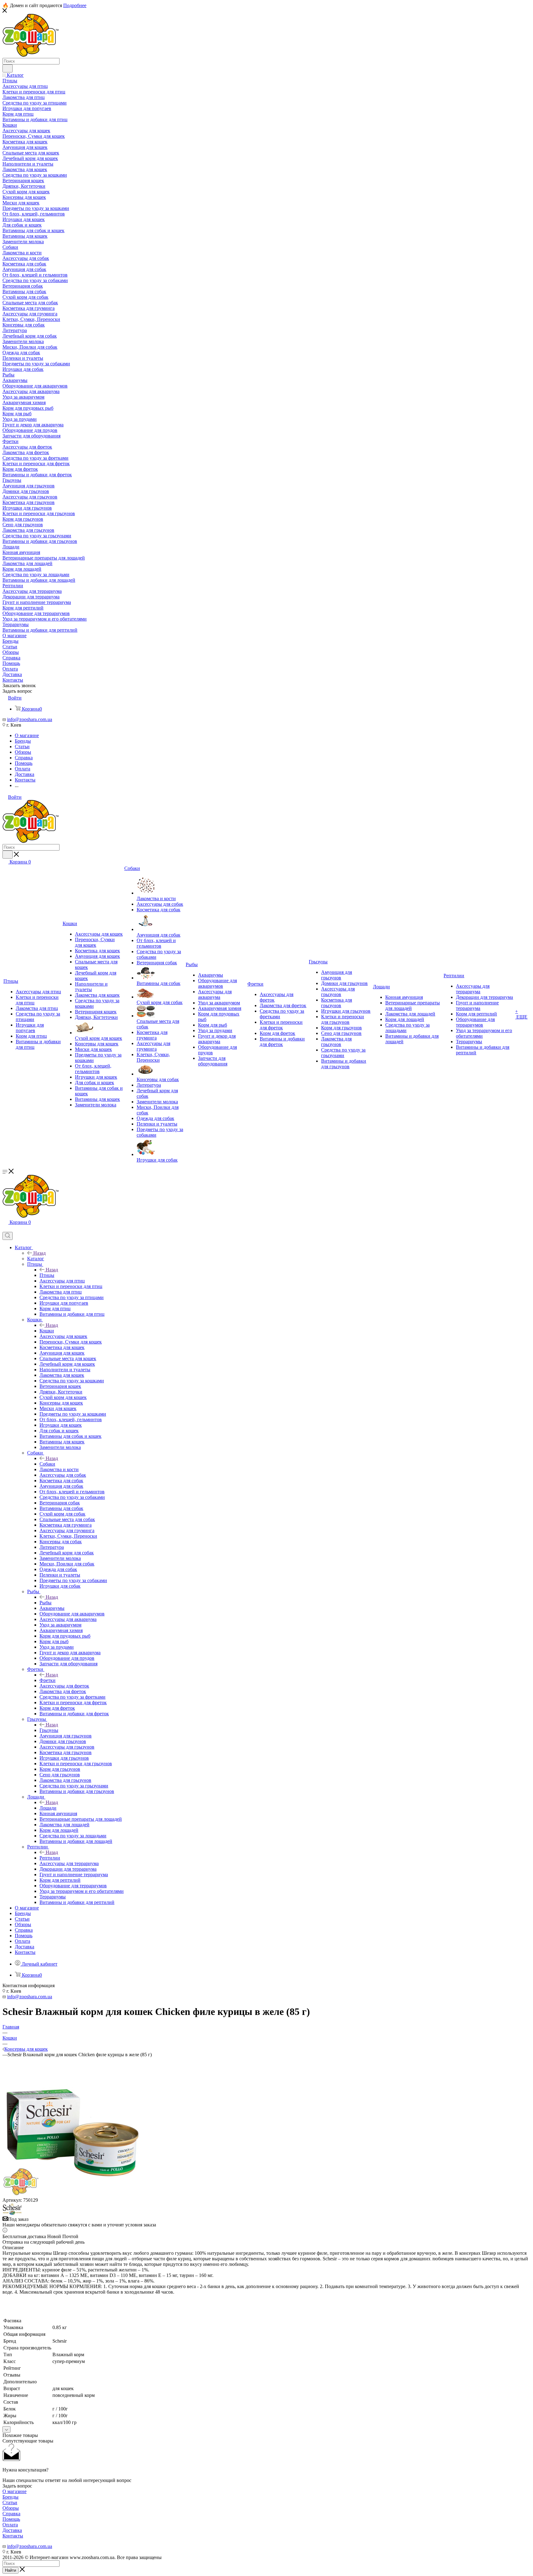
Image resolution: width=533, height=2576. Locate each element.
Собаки (47, 1464)
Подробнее (75, 5)
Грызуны (49, 1730)
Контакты (13, 2536)
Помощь (11, 2519)
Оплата (10, 2525)
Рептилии (50, 1858)
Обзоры (11, 2508)
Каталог (36, 1259)
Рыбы (45, 1603)
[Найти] (8, 68)
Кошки (47, 1331)
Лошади (48, 1808)
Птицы (47, 1275)
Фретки (48, 1680)
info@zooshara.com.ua (30, 719)
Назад (39, 1253)
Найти (10, 2570)
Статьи (10, 2502)
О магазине (14, 2491)
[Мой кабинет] (5, 1229)
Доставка (12, 2530)
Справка (11, 2514)
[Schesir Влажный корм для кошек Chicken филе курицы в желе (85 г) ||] (72, 2195)
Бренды (10, 2497)
